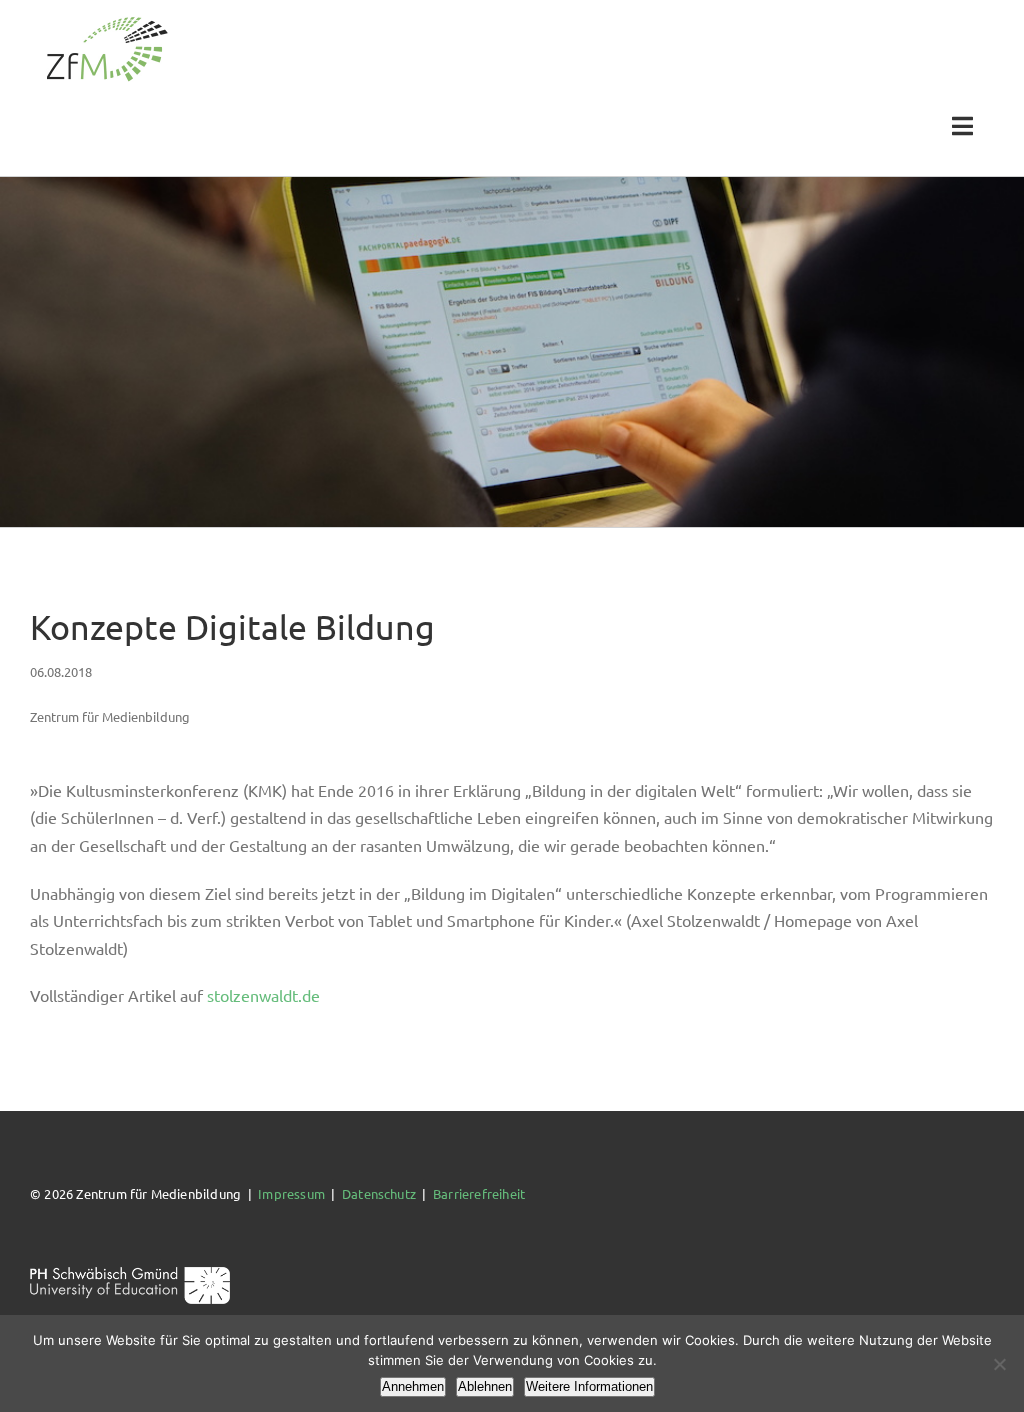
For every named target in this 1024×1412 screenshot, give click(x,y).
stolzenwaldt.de (263, 995)
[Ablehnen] (999, 1364)
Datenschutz (379, 1193)
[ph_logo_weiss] (130, 1273)
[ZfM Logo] (107, 22)
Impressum (291, 1193)
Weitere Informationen (589, 1386)
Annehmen (413, 1386)
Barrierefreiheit (479, 1193)
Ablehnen (485, 1386)
